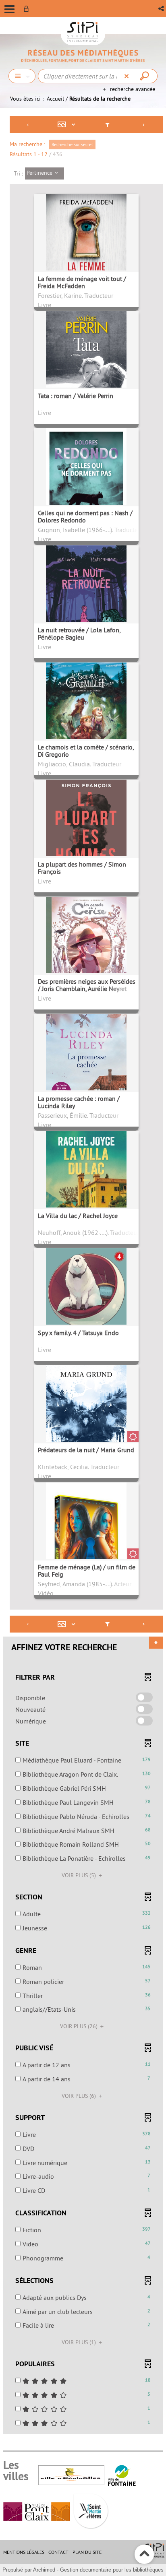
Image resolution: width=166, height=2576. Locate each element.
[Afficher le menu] (9, 9)
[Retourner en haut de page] (156, 1643)
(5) (80, 1875)
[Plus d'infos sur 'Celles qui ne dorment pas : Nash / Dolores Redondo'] (86, 487)
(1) (80, 2342)
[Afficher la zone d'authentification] (28, 9)
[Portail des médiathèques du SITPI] (83, 56)
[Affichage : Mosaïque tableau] (68, 125)
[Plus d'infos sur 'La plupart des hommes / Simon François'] (86, 844)
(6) (80, 2096)
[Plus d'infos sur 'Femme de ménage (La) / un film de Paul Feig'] (86, 1547)
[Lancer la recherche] (145, 76)
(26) (80, 2026)
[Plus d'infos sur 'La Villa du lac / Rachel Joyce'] (86, 1193)
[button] (162, 9)
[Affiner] (107, 125)
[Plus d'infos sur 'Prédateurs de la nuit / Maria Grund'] (86, 1430)
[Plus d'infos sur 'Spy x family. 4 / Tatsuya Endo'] (86, 1310)
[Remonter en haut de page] (144, 2554)
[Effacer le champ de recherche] (128, 76)
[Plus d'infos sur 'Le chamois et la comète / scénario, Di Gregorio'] (86, 716)
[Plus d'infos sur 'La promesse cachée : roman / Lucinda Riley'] (86, 1078)
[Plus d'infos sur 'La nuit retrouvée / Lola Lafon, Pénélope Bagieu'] (86, 600)
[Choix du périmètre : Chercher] (22, 76)
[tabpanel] (83, 1276)
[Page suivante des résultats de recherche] (144, 125)
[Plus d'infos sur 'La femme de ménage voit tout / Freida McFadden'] (86, 256)
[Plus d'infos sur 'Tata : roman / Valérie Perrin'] (86, 370)
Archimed (44, 2570)
